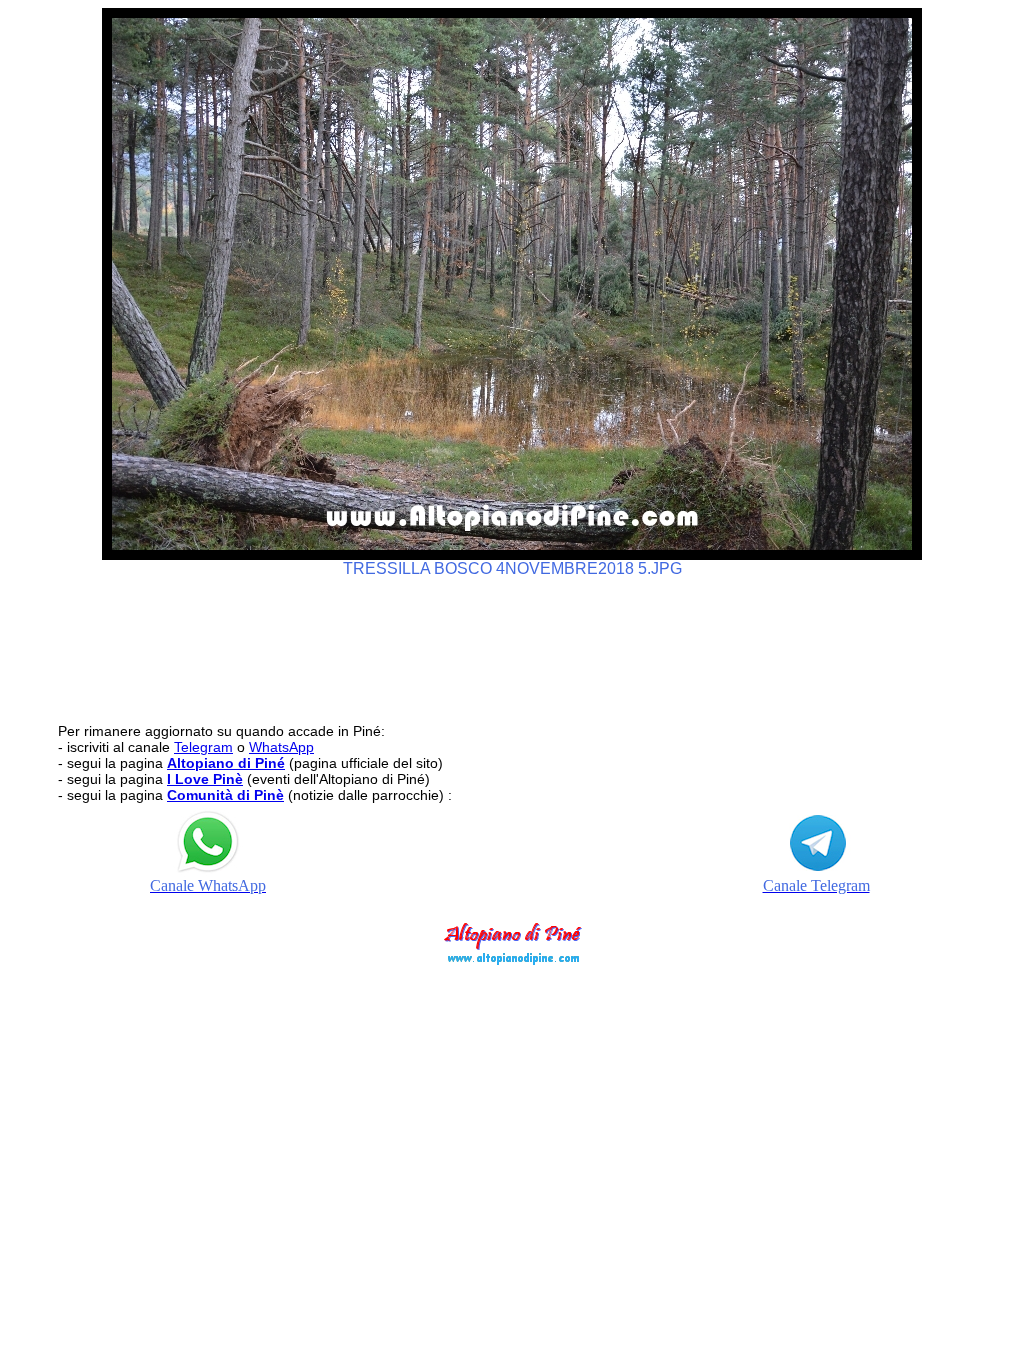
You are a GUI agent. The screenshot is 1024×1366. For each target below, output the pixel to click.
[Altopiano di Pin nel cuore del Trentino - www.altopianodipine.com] (512, 959)
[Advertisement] (512, 641)
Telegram (203, 747)
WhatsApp (281, 747)
